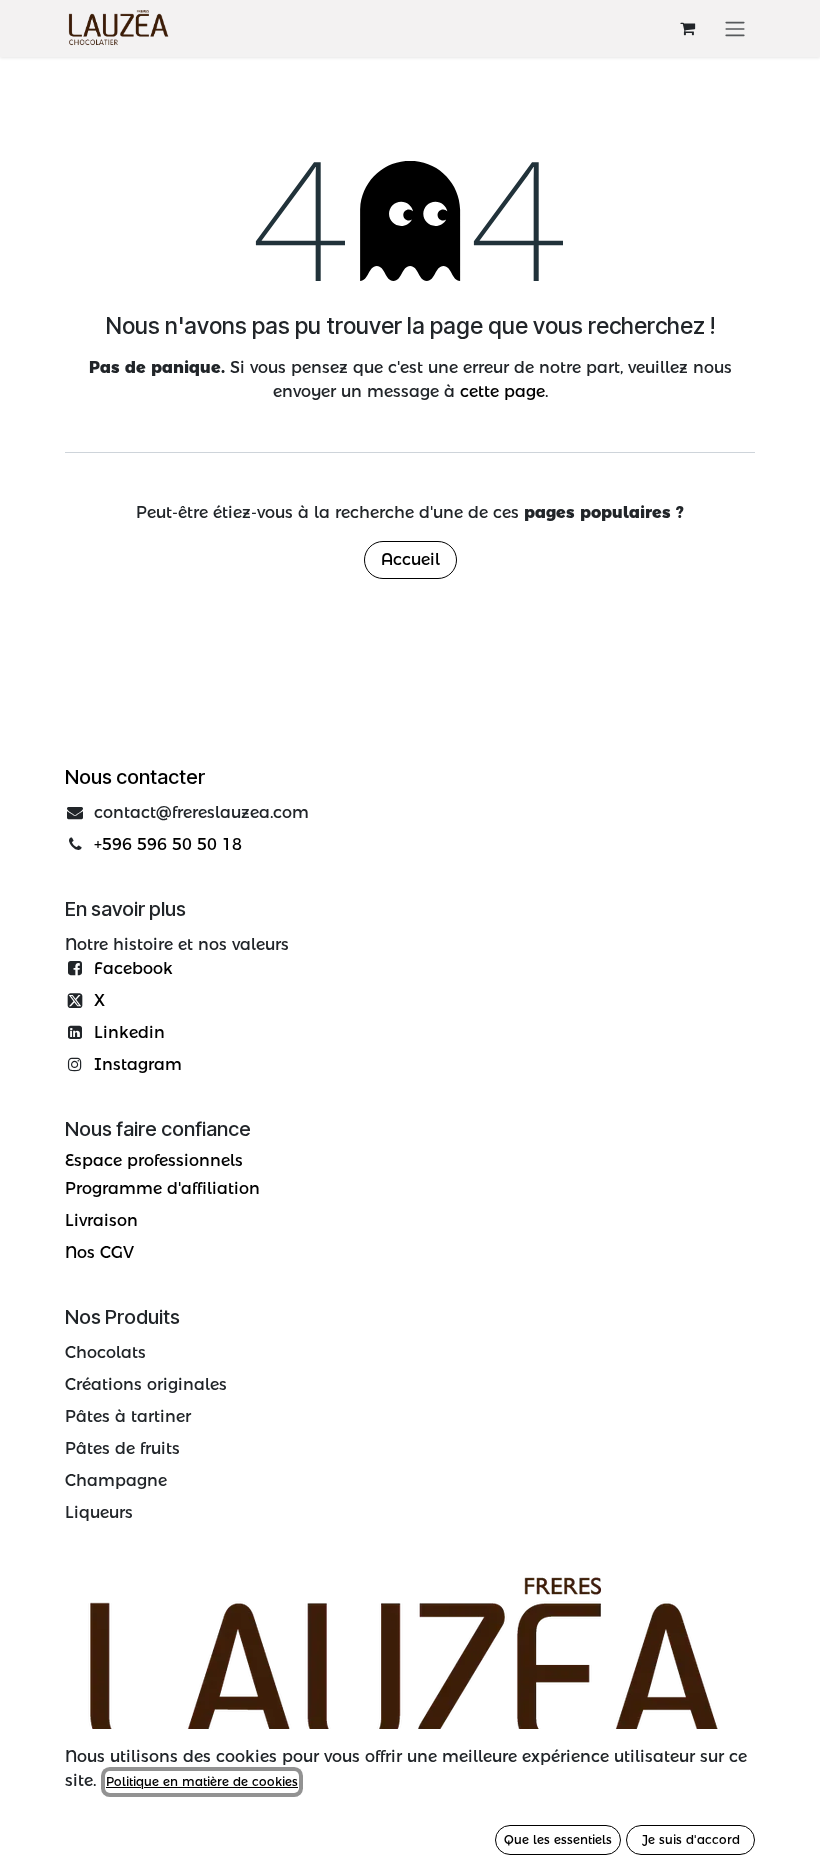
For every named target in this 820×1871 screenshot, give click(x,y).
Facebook (133, 968)
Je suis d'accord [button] (691, 1839)
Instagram (138, 1064)
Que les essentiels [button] (558, 1839)
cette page (502, 391)
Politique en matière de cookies (202, 1781)
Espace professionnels (154, 1160)
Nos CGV (99, 1252)
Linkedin (129, 1032)
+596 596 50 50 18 (168, 844)
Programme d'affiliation (162, 1188)
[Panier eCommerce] (687, 28)
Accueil (410, 559)
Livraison (101, 1220)
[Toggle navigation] (735, 28)
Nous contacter (135, 777)
